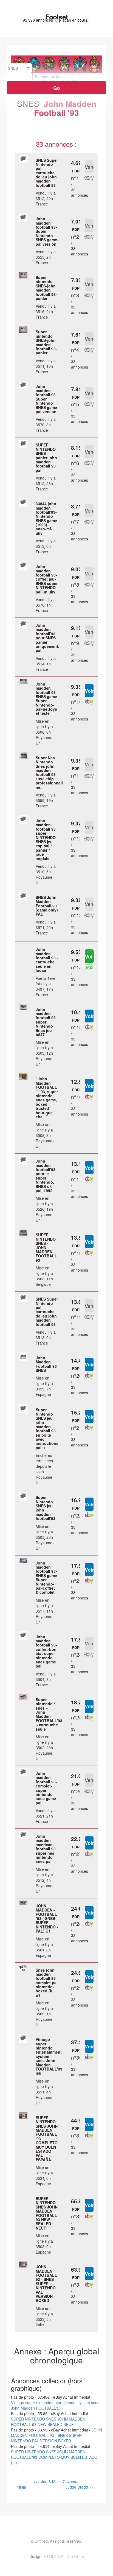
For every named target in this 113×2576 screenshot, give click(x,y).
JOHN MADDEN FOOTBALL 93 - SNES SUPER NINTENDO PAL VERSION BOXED (56, 2435)
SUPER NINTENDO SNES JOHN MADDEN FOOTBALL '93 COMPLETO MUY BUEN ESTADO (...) (54, 2457)
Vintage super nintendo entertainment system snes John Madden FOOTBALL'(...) (55, 2405)
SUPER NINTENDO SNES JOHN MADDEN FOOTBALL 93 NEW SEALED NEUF (48, 2422)
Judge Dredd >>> (80, 2487)
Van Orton (75, 2556)
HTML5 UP (53, 2556)
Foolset (56, 17)
